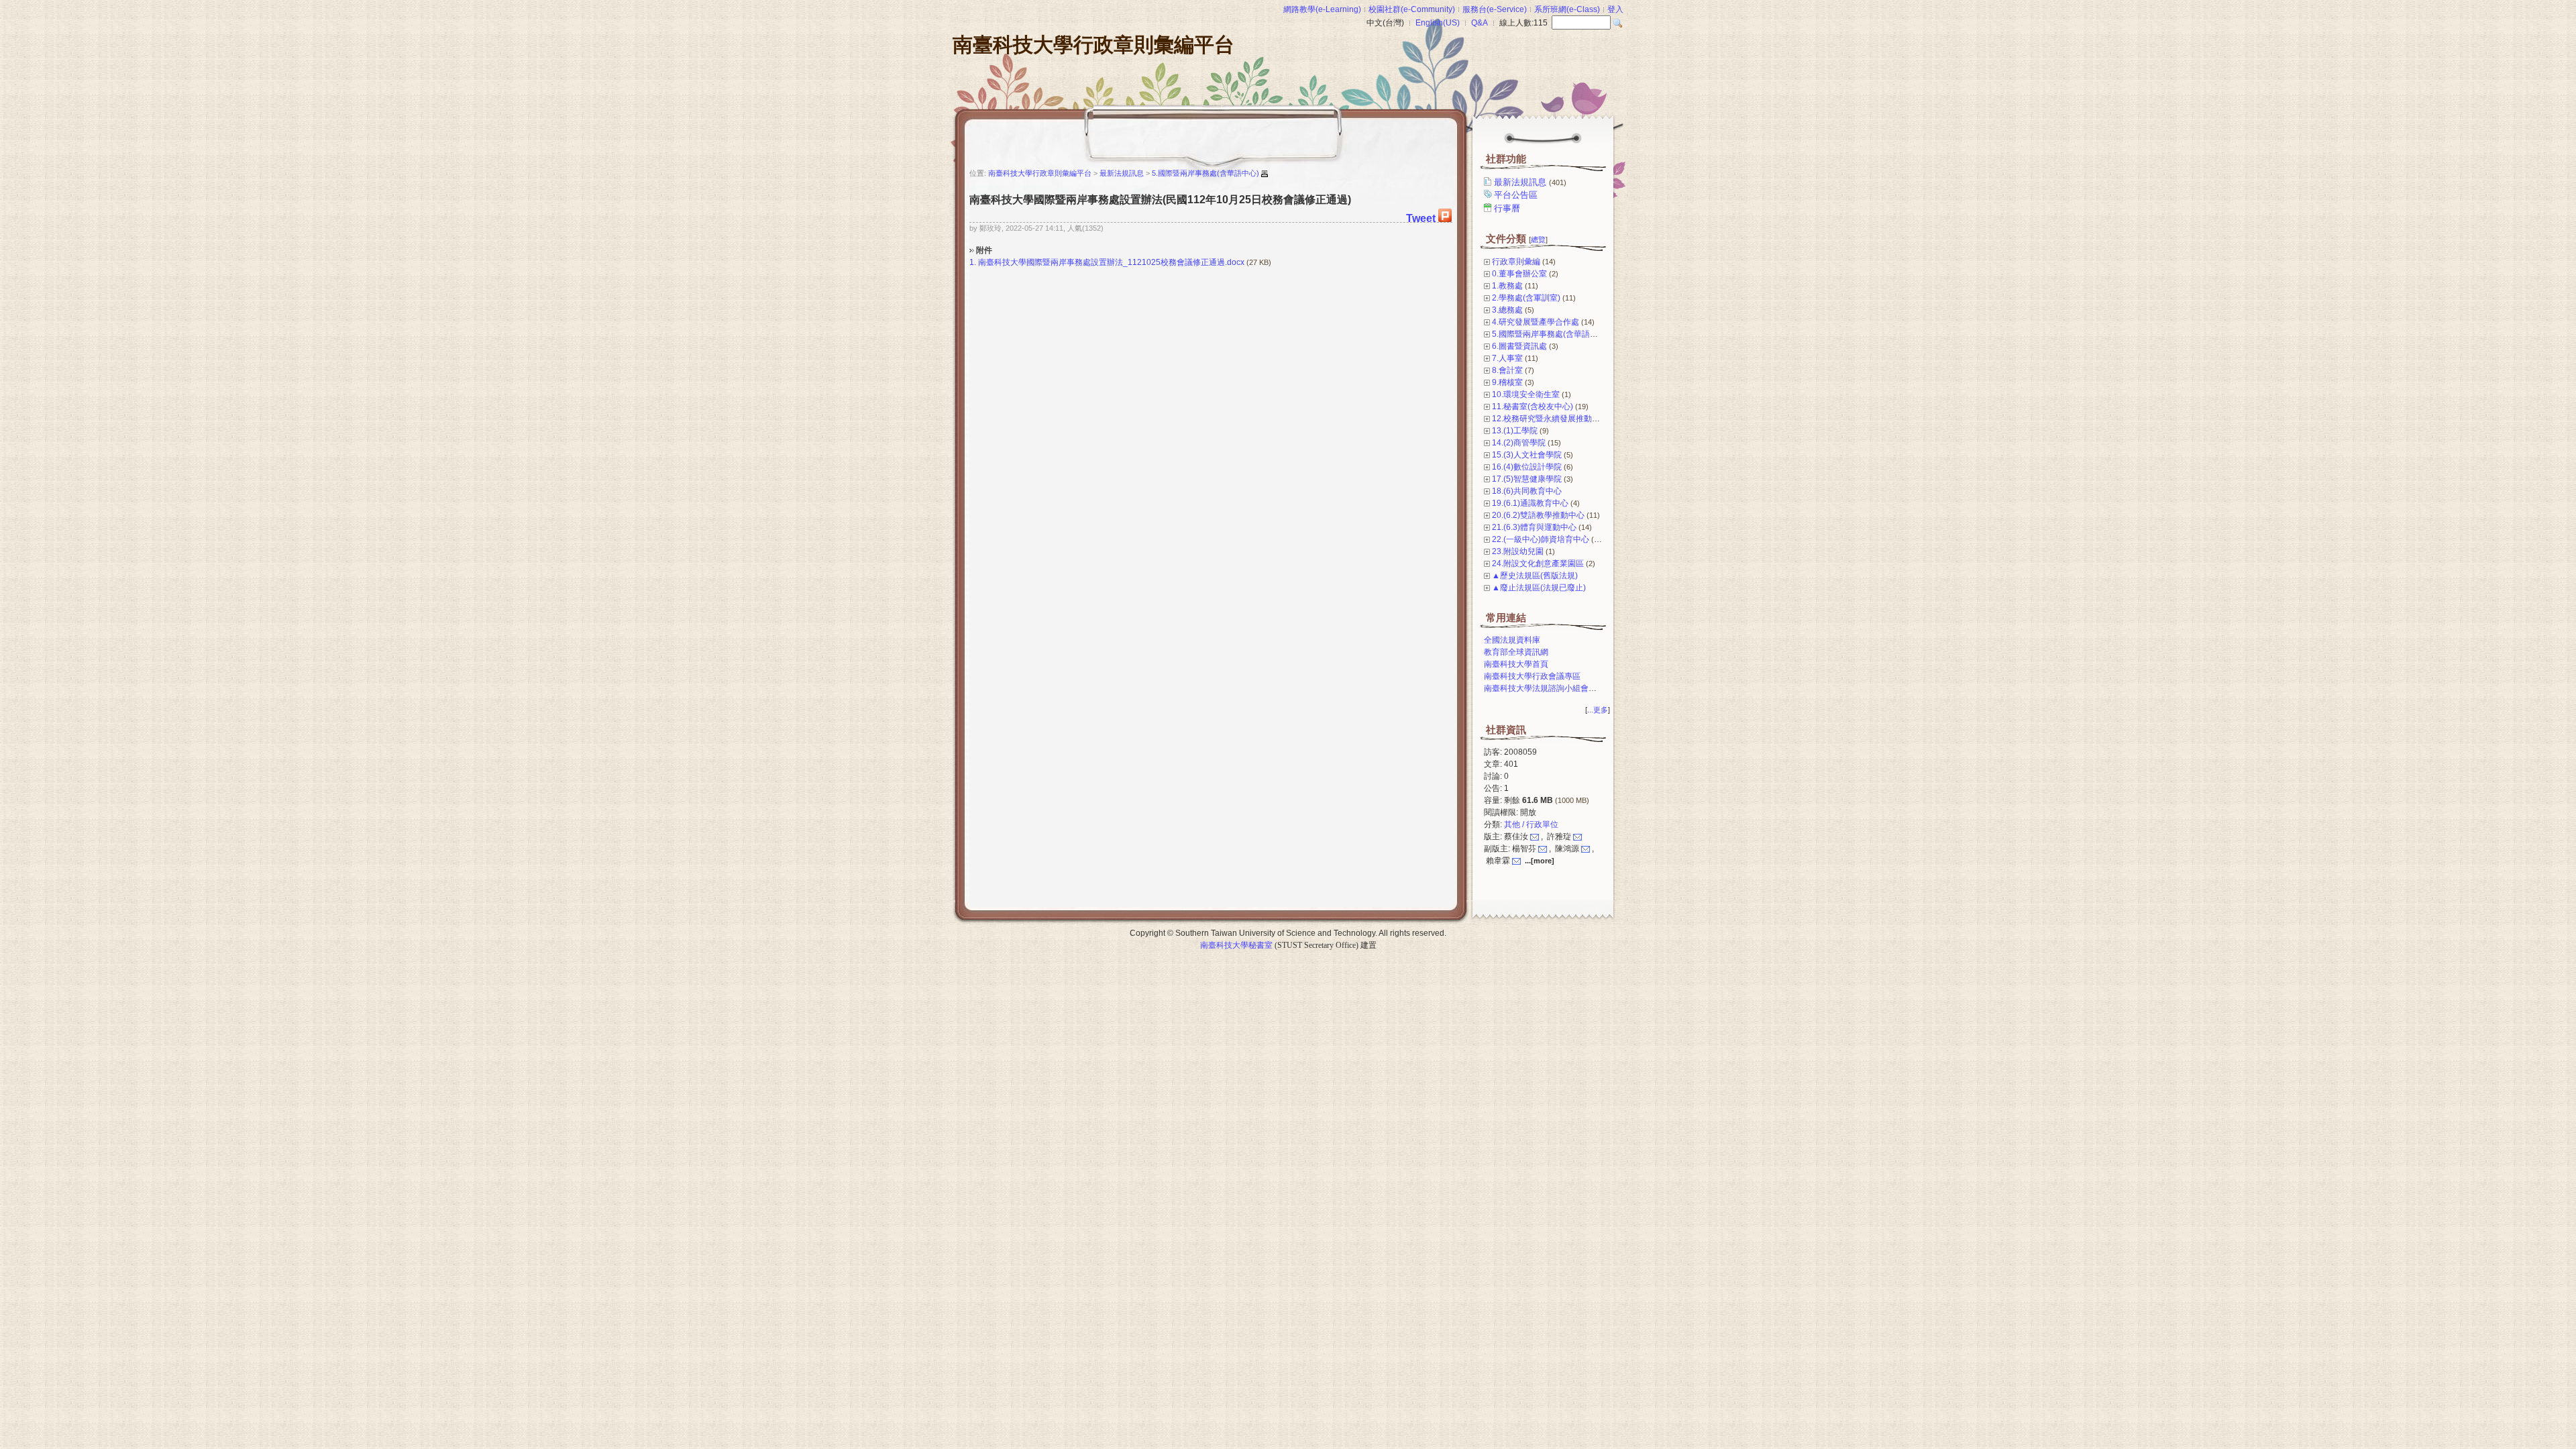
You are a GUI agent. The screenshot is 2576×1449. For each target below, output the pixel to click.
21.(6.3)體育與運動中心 (1534, 527)
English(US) (1438, 23)
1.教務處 (1507, 286)
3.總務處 (1507, 310)
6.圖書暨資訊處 (1519, 346)
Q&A (1480, 23)
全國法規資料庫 (1512, 640)
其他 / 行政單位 (1531, 824)
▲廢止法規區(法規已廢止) (1539, 588)
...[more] (1540, 861)
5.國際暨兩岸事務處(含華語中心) (1550, 334)
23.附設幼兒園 (1518, 551)
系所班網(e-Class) (1567, 9)
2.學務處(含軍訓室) (1526, 298)
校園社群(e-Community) (1412, 9)
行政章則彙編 (1516, 262)
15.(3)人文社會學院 (1527, 455)
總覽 (1538, 239)
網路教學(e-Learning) (1322, 9)
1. (973, 262)
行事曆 (1507, 208)
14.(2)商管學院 (1519, 443)
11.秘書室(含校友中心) (1533, 407)
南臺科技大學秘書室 (1236, 945)
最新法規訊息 (1530, 182)
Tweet (1421, 218)
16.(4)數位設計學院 (1527, 467)
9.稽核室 (1507, 382)
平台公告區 (1516, 195)
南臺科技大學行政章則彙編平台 (1093, 45)
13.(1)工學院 (1515, 431)
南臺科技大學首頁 (1516, 664)
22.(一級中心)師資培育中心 (1541, 539)
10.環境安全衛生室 (1526, 394)
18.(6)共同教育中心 (1527, 491)
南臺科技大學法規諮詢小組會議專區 (1548, 688)
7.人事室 (1507, 358)
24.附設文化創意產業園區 (1538, 563)
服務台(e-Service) (1495, 9)
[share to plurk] (1445, 218)
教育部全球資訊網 (1516, 652)
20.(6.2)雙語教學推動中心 (1538, 515)
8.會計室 (1507, 370)
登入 (1615, 9)
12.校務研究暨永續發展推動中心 (1550, 419)
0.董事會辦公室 (1519, 274)
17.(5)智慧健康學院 (1527, 479)
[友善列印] (1265, 174)
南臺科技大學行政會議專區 (1532, 676)
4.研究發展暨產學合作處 (1536, 322)
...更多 (1598, 710)
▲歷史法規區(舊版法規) (1535, 576)
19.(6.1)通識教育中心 (1530, 503)
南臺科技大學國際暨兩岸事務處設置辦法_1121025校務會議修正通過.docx (1111, 262)
